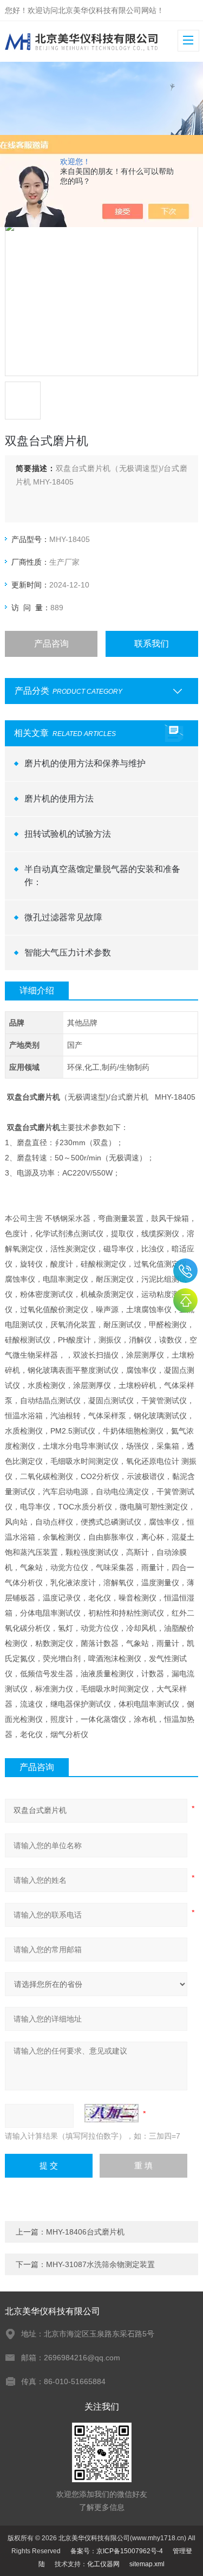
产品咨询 (51, 644)
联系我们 (152, 644)
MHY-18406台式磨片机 (85, 2232)
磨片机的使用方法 (59, 799)
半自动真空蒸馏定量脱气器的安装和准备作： (102, 876)
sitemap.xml (147, 2564)
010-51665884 (185, 1271)
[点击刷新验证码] (112, 2113)
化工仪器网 (103, 2564)
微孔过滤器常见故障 (63, 917)
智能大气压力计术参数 (68, 953)
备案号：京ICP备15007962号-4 (117, 2551)
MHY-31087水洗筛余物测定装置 (100, 2264)
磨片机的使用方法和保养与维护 (85, 763)
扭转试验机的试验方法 (68, 834)
